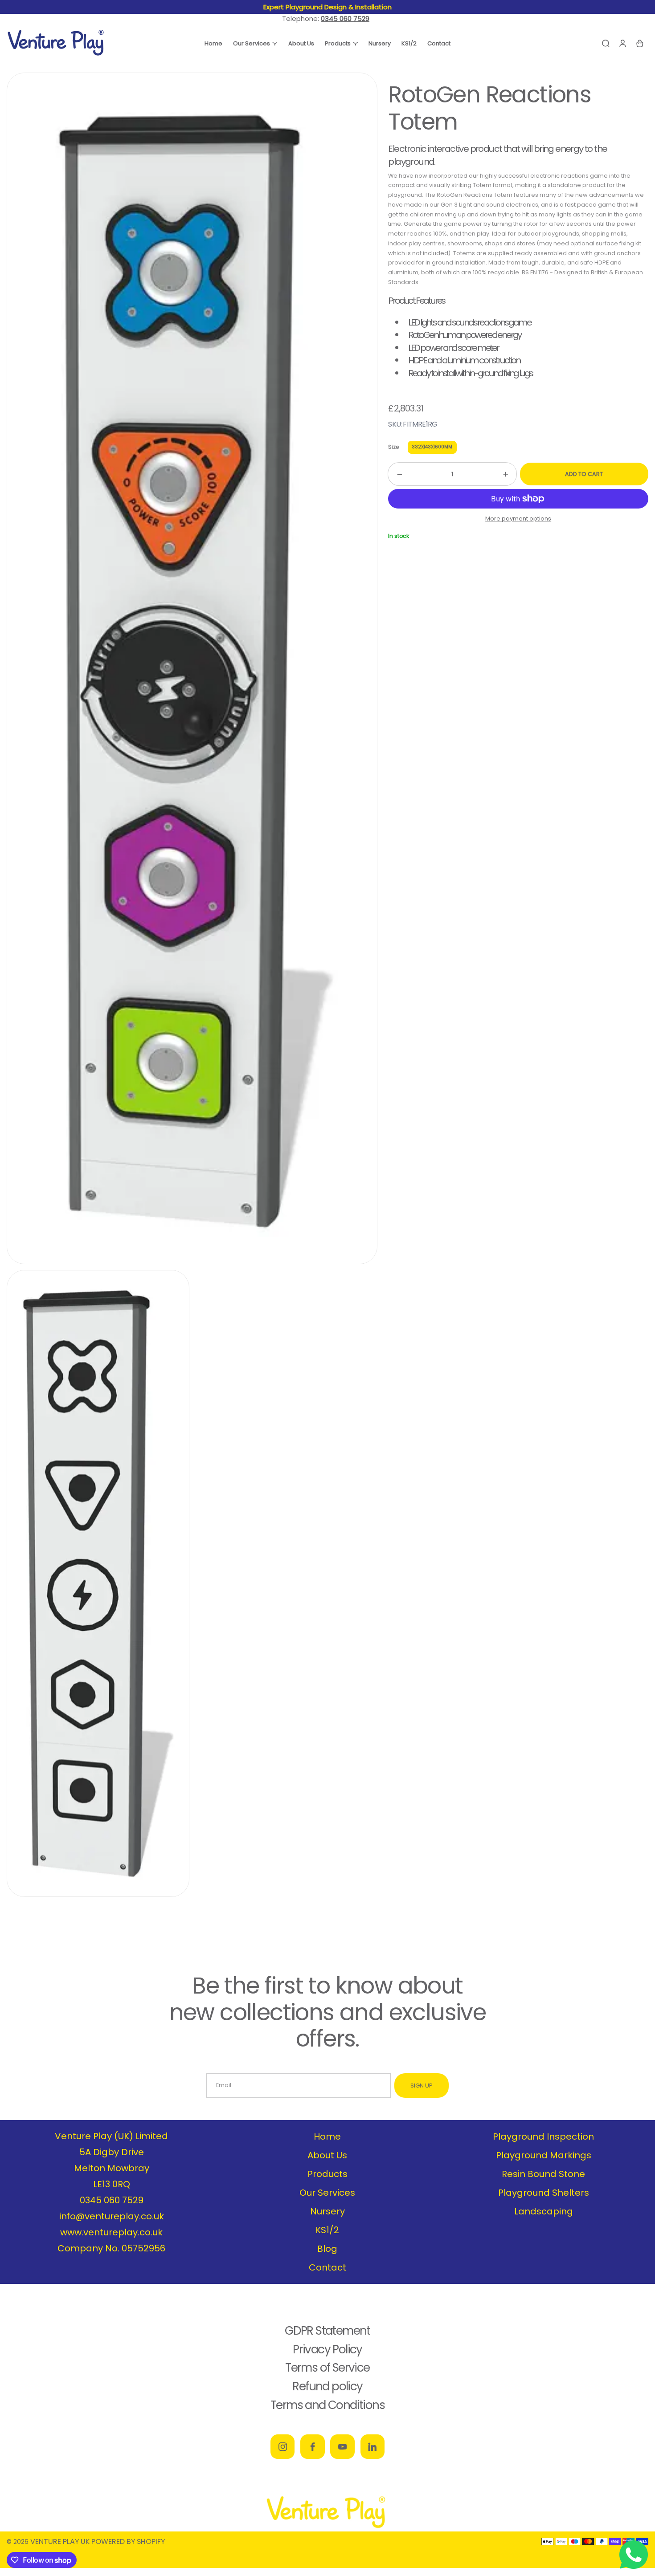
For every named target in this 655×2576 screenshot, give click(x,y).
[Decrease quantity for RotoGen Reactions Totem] (395, 474)
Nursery (327, 2211)
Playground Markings (544, 2155)
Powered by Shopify (128, 2541)
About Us (327, 2155)
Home (327, 2136)
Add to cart (584, 474)
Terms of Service (327, 2368)
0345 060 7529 (112, 2200)
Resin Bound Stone (543, 2174)
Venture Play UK (60, 2541)
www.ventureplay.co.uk (111, 2232)
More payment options (518, 519)
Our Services (327, 2193)
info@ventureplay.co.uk (112, 2216)
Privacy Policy (327, 2349)
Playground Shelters (544, 2193)
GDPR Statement (327, 2331)
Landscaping (544, 2211)
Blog (327, 2249)
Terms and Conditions (327, 2405)
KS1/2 (327, 2230)
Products (327, 2174)
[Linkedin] (373, 2446)
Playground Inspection (543, 2136)
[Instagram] (282, 2446)
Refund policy (327, 2386)
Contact (327, 2267)
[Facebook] (312, 2446)
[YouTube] (342, 2446)
